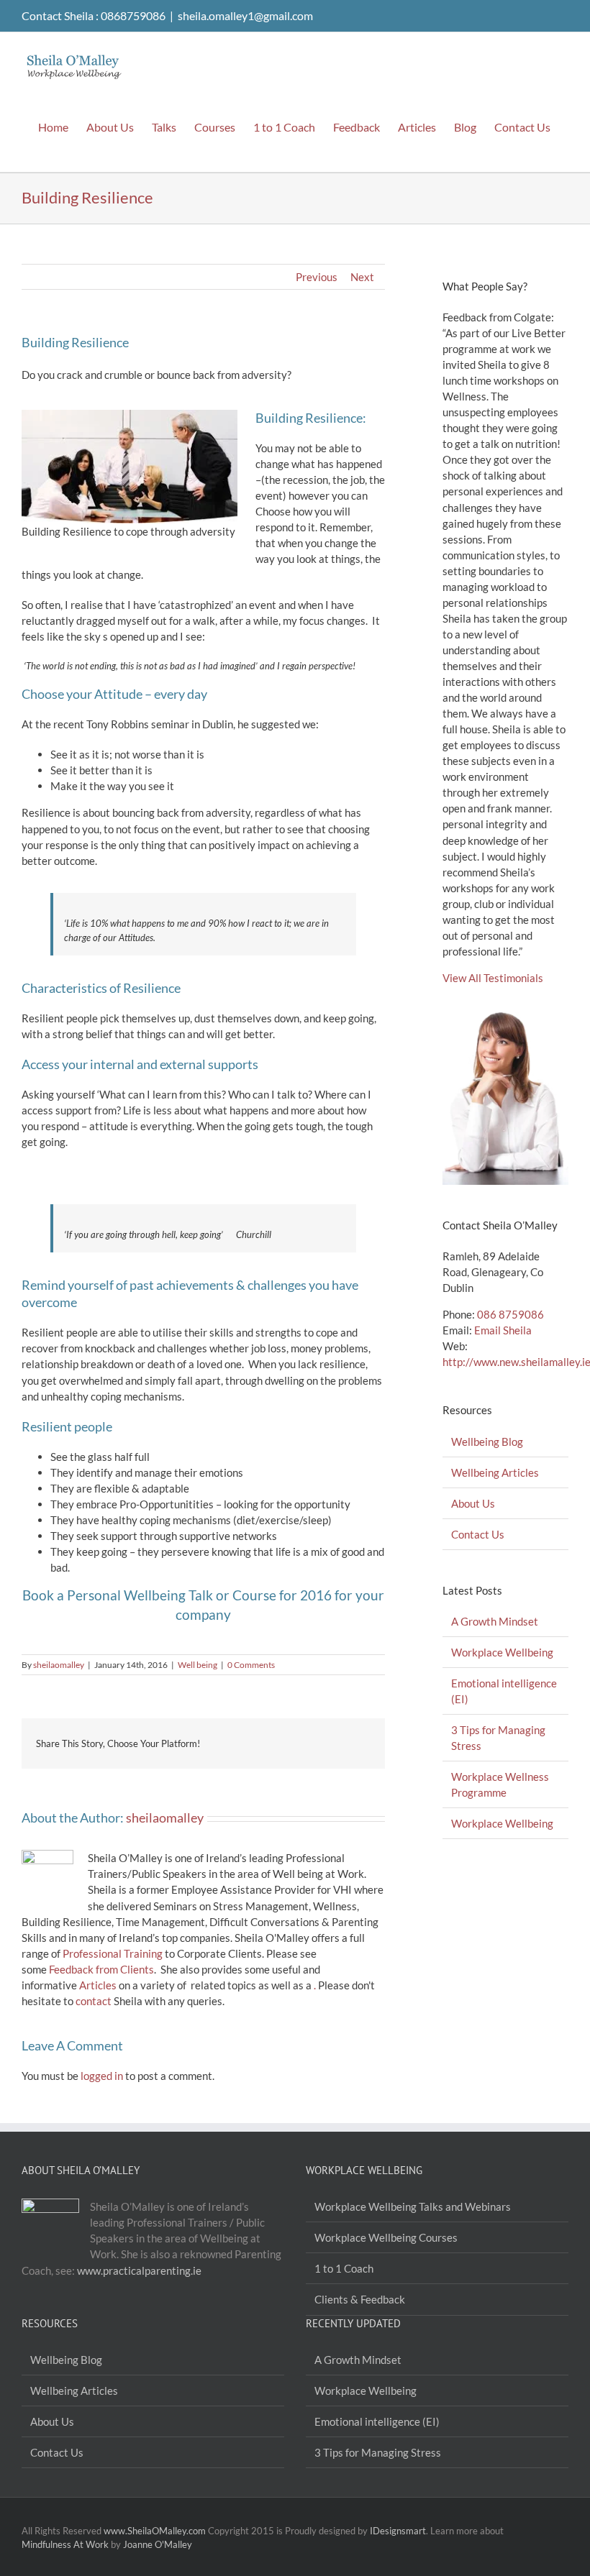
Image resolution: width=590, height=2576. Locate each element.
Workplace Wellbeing (502, 1652)
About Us (473, 1503)
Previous (317, 277)
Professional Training (113, 1953)
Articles (98, 1985)
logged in (102, 2076)
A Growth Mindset (495, 1621)
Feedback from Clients (101, 1969)
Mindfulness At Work (65, 2544)
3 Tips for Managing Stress (378, 2452)
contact (94, 2001)
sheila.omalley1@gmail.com (245, 15)
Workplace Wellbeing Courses (386, 2237)
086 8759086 (510, 1314)
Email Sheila (503, 1330)
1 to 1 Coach (344, 2268)
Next (362, 277)
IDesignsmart (398, 2531)
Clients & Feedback (360, 2299)
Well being (198, 1665)
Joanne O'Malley (158, 2544)
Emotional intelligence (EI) (377, 2421)
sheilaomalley (59, 1665)
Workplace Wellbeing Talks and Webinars (413, 2206)
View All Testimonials (493, 978)
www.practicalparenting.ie (139, 2270)
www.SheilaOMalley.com (155, 2531)
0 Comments (251, 1665)
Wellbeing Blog (487, 1441)
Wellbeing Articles (495, 1472)
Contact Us (478, 1534)
